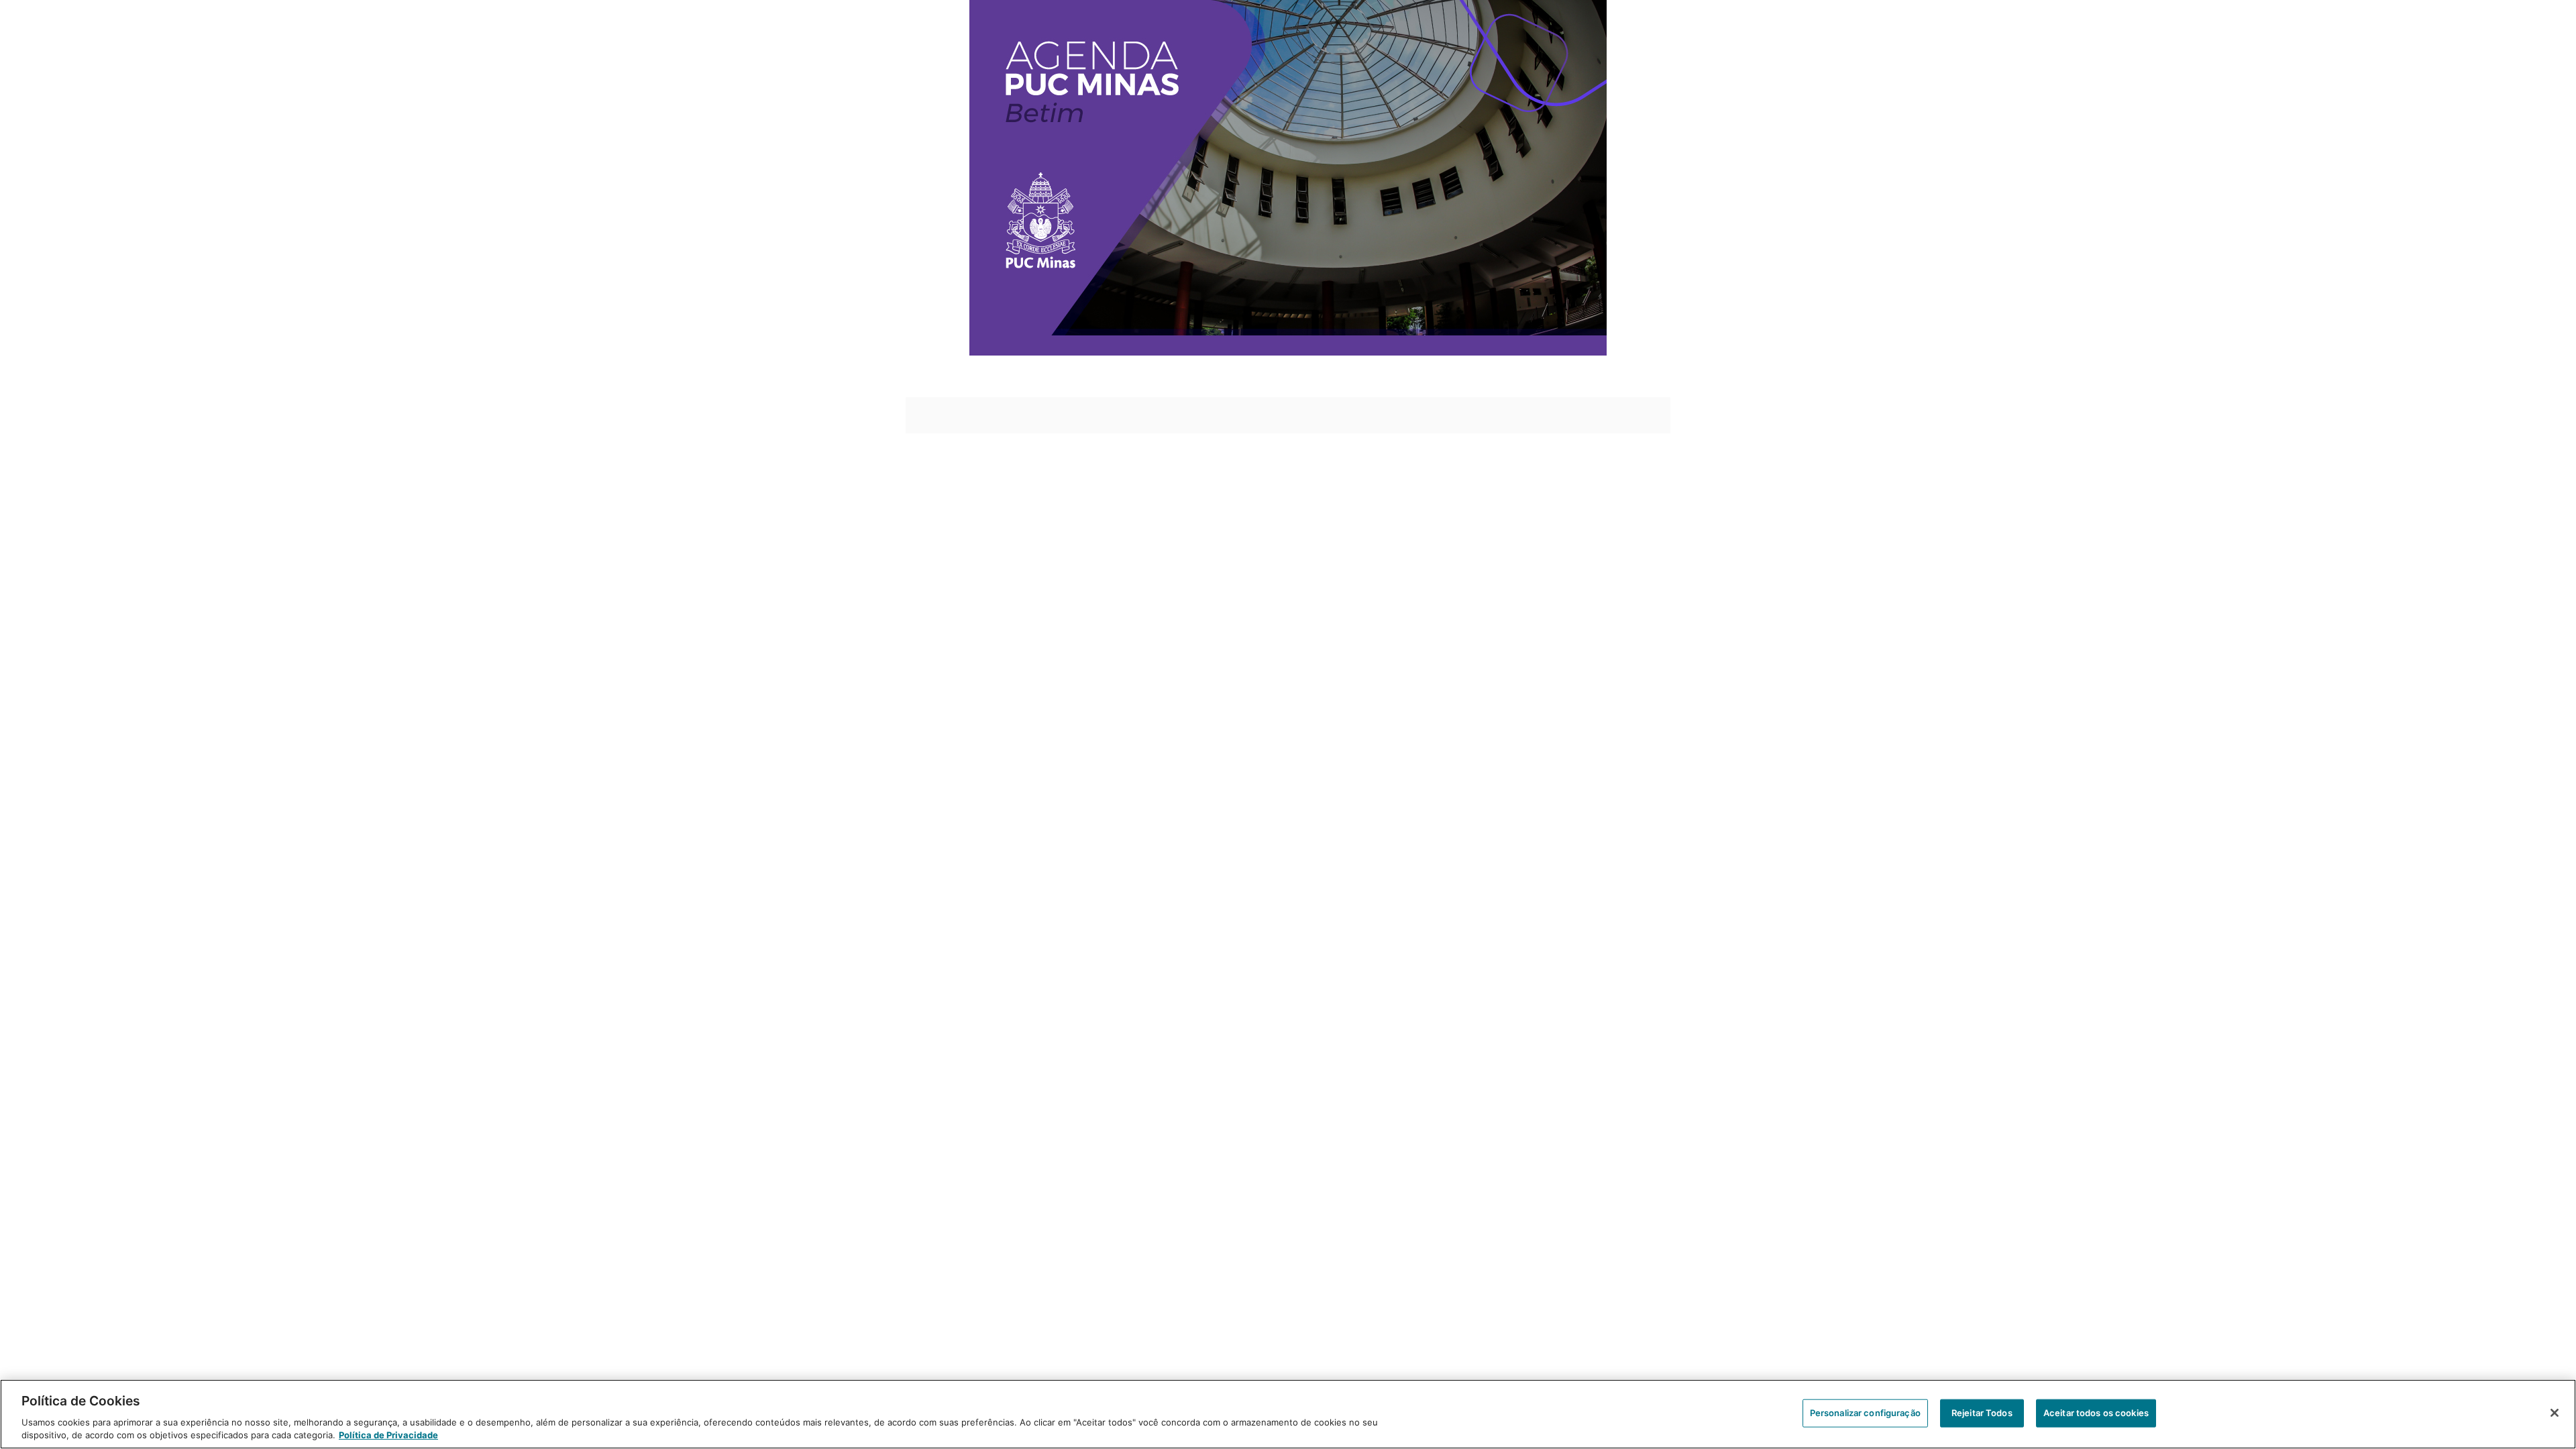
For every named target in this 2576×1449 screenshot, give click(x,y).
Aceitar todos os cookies (2096, 1413)
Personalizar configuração (1865, 1413)
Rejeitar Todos (1982, 1413)
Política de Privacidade (388, 1435)
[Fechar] (2555, 1413)
